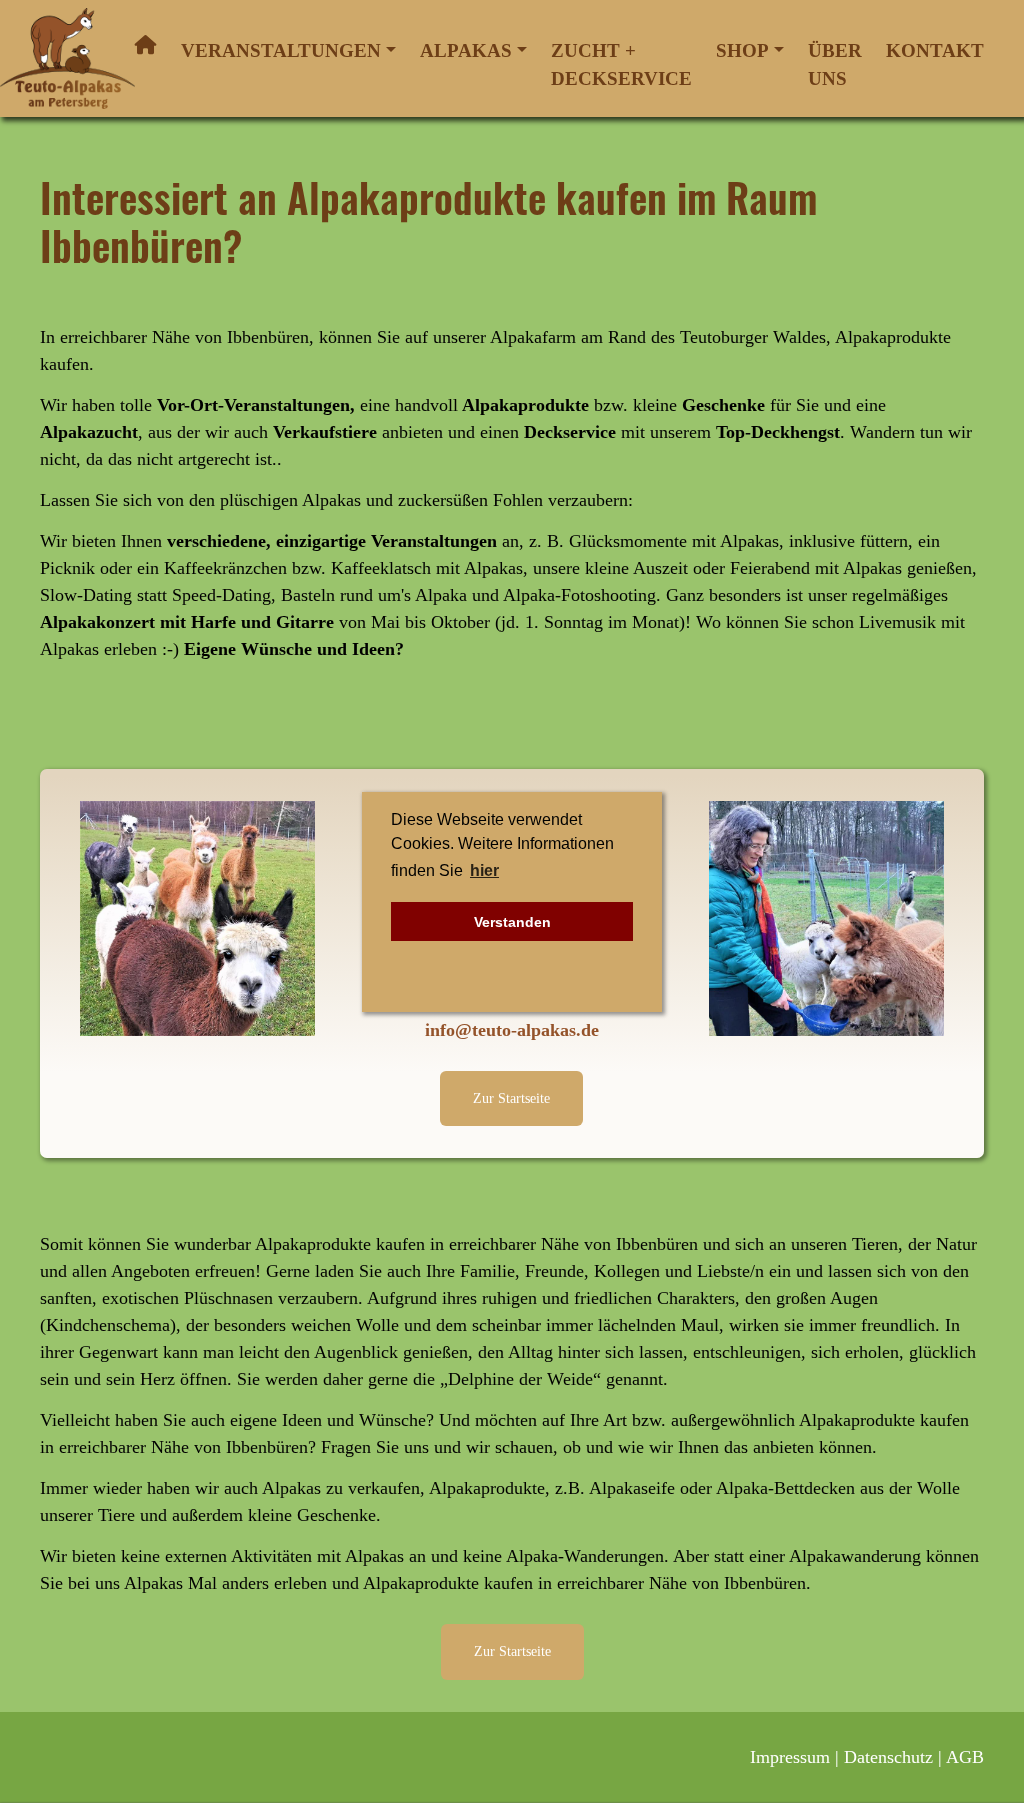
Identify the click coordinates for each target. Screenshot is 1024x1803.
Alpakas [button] (466, 50)
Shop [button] (742, 50)
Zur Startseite (511, 1098)
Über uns (835, 65)
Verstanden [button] (512, 922)
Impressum (790, 1757)
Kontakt (935, 50)
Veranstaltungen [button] (281, 50)
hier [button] (484, 870)
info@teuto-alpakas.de (512, 1030)
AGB (965, 1757)
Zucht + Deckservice (621, 65)
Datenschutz (888, 1757)
